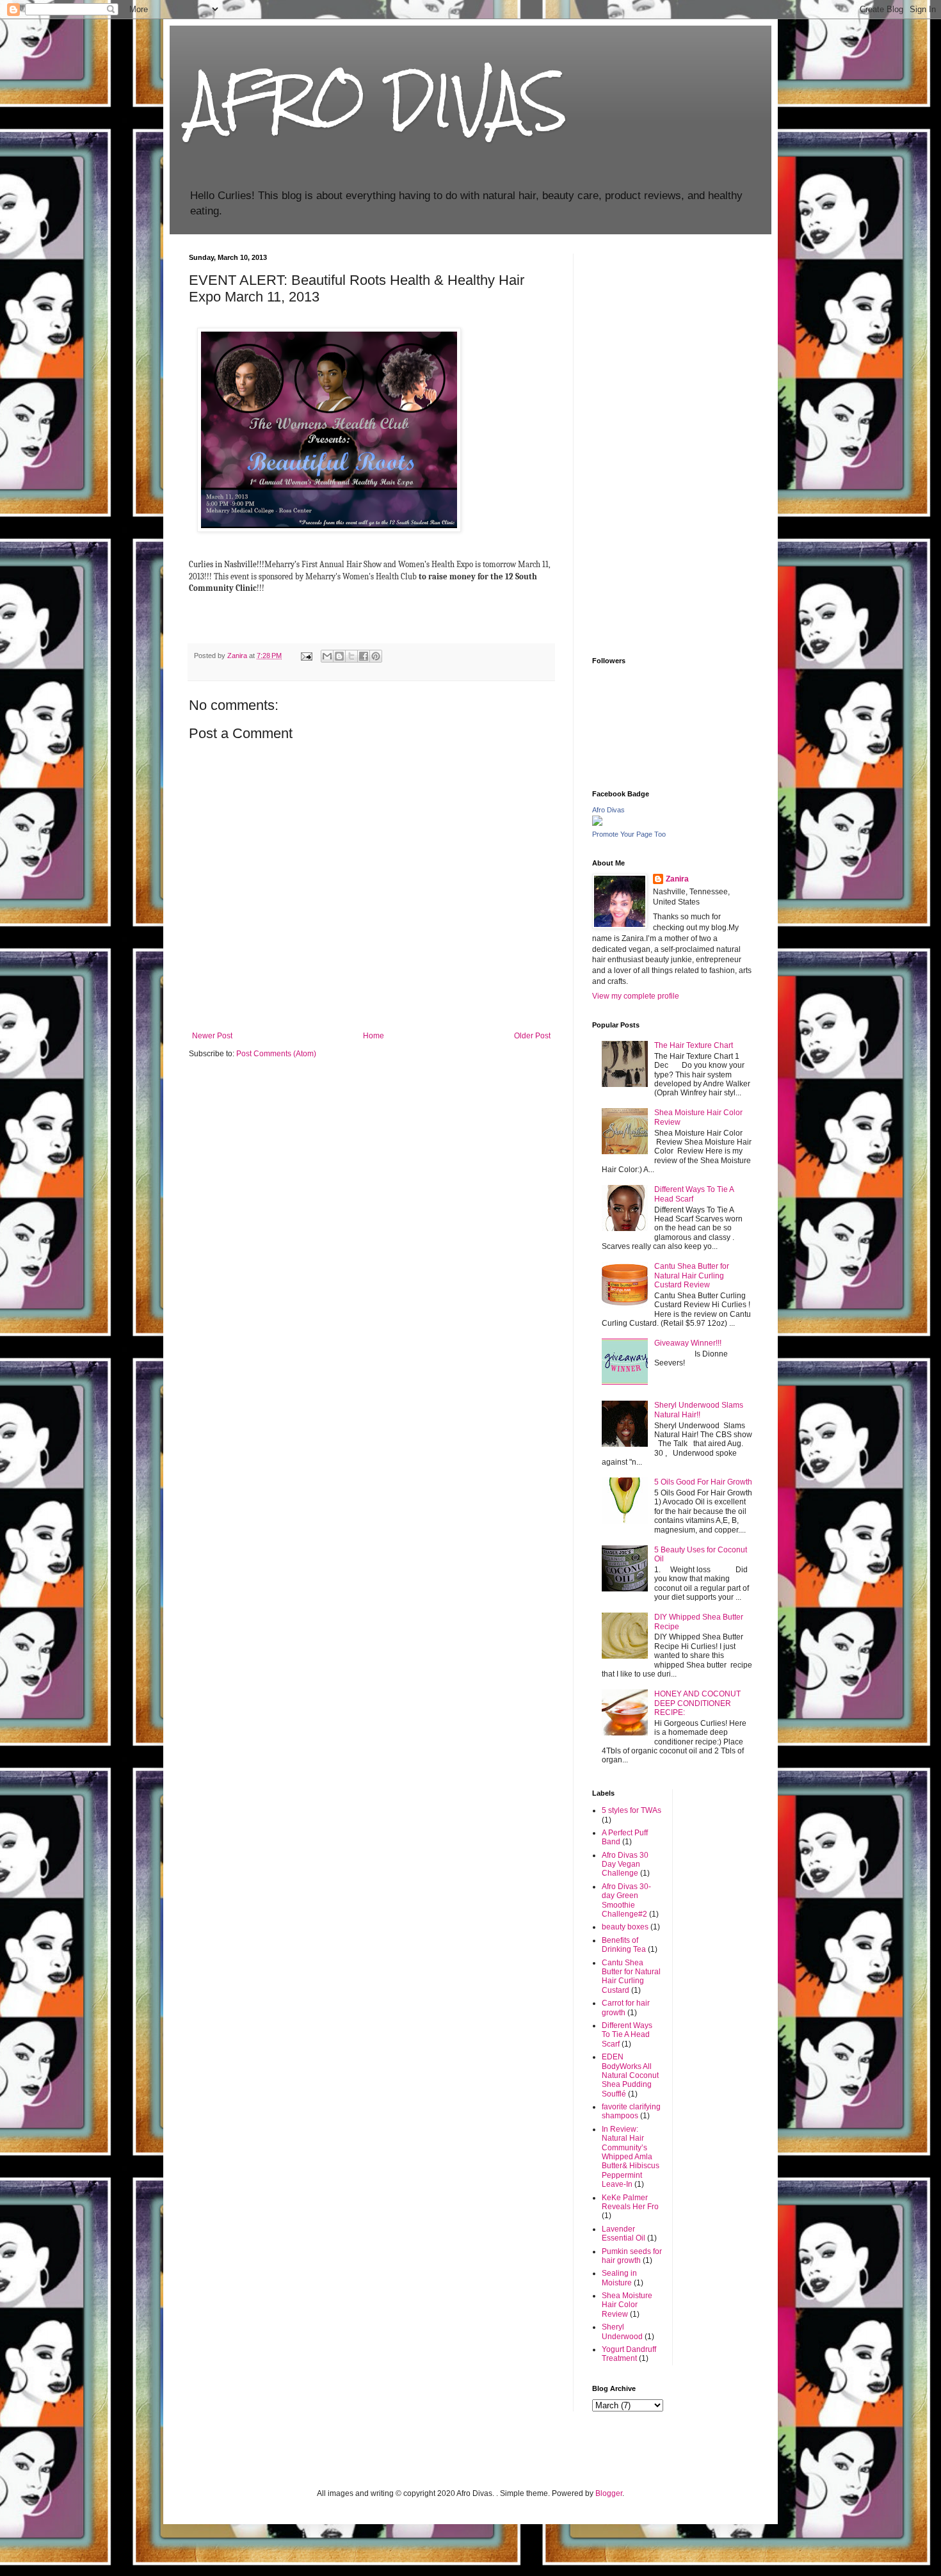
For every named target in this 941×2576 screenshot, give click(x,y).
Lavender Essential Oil (623, 2234)
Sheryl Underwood (622, 2331)
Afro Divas (608, 810)
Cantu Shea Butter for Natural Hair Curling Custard (631, 1976)
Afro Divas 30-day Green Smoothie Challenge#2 (626, 1900)
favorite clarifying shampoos (631, 2111)
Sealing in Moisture (619, 2278)
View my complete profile (636, 996)
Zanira (677, 879)
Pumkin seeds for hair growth (632, 2256)
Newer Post (212, 1036)
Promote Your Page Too (629, 834)
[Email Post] (306, 656)
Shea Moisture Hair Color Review (627, 2305)
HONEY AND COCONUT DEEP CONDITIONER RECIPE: (697, 1703)
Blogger (609, 2493)
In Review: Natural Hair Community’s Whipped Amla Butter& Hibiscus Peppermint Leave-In (631, 2157)
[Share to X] (351, 656)
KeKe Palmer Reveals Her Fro (630, 2202)
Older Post (532, 1036)
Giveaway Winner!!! (688, 1343)
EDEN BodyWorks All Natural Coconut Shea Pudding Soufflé (630, 2075)
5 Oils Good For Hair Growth (703, 1482)
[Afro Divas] (597, 823)
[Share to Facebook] (364, 656)
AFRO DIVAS (378, 101)
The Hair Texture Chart (694, 1045)
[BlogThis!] (339, 656)
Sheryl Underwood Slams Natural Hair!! (699, 1410)
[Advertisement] (672, 446)
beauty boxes (625, 1927)
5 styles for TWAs (631, 1810)
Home (374, 1036)
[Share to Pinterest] (376, 656)
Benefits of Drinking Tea (624, 1945)
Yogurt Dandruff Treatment (629, 2354)
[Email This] (327, 656)
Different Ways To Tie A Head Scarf (627, 2035)
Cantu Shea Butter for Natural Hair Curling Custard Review (692, 1276)
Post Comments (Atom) (276, 1054)
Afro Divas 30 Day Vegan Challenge (625, 1864)
